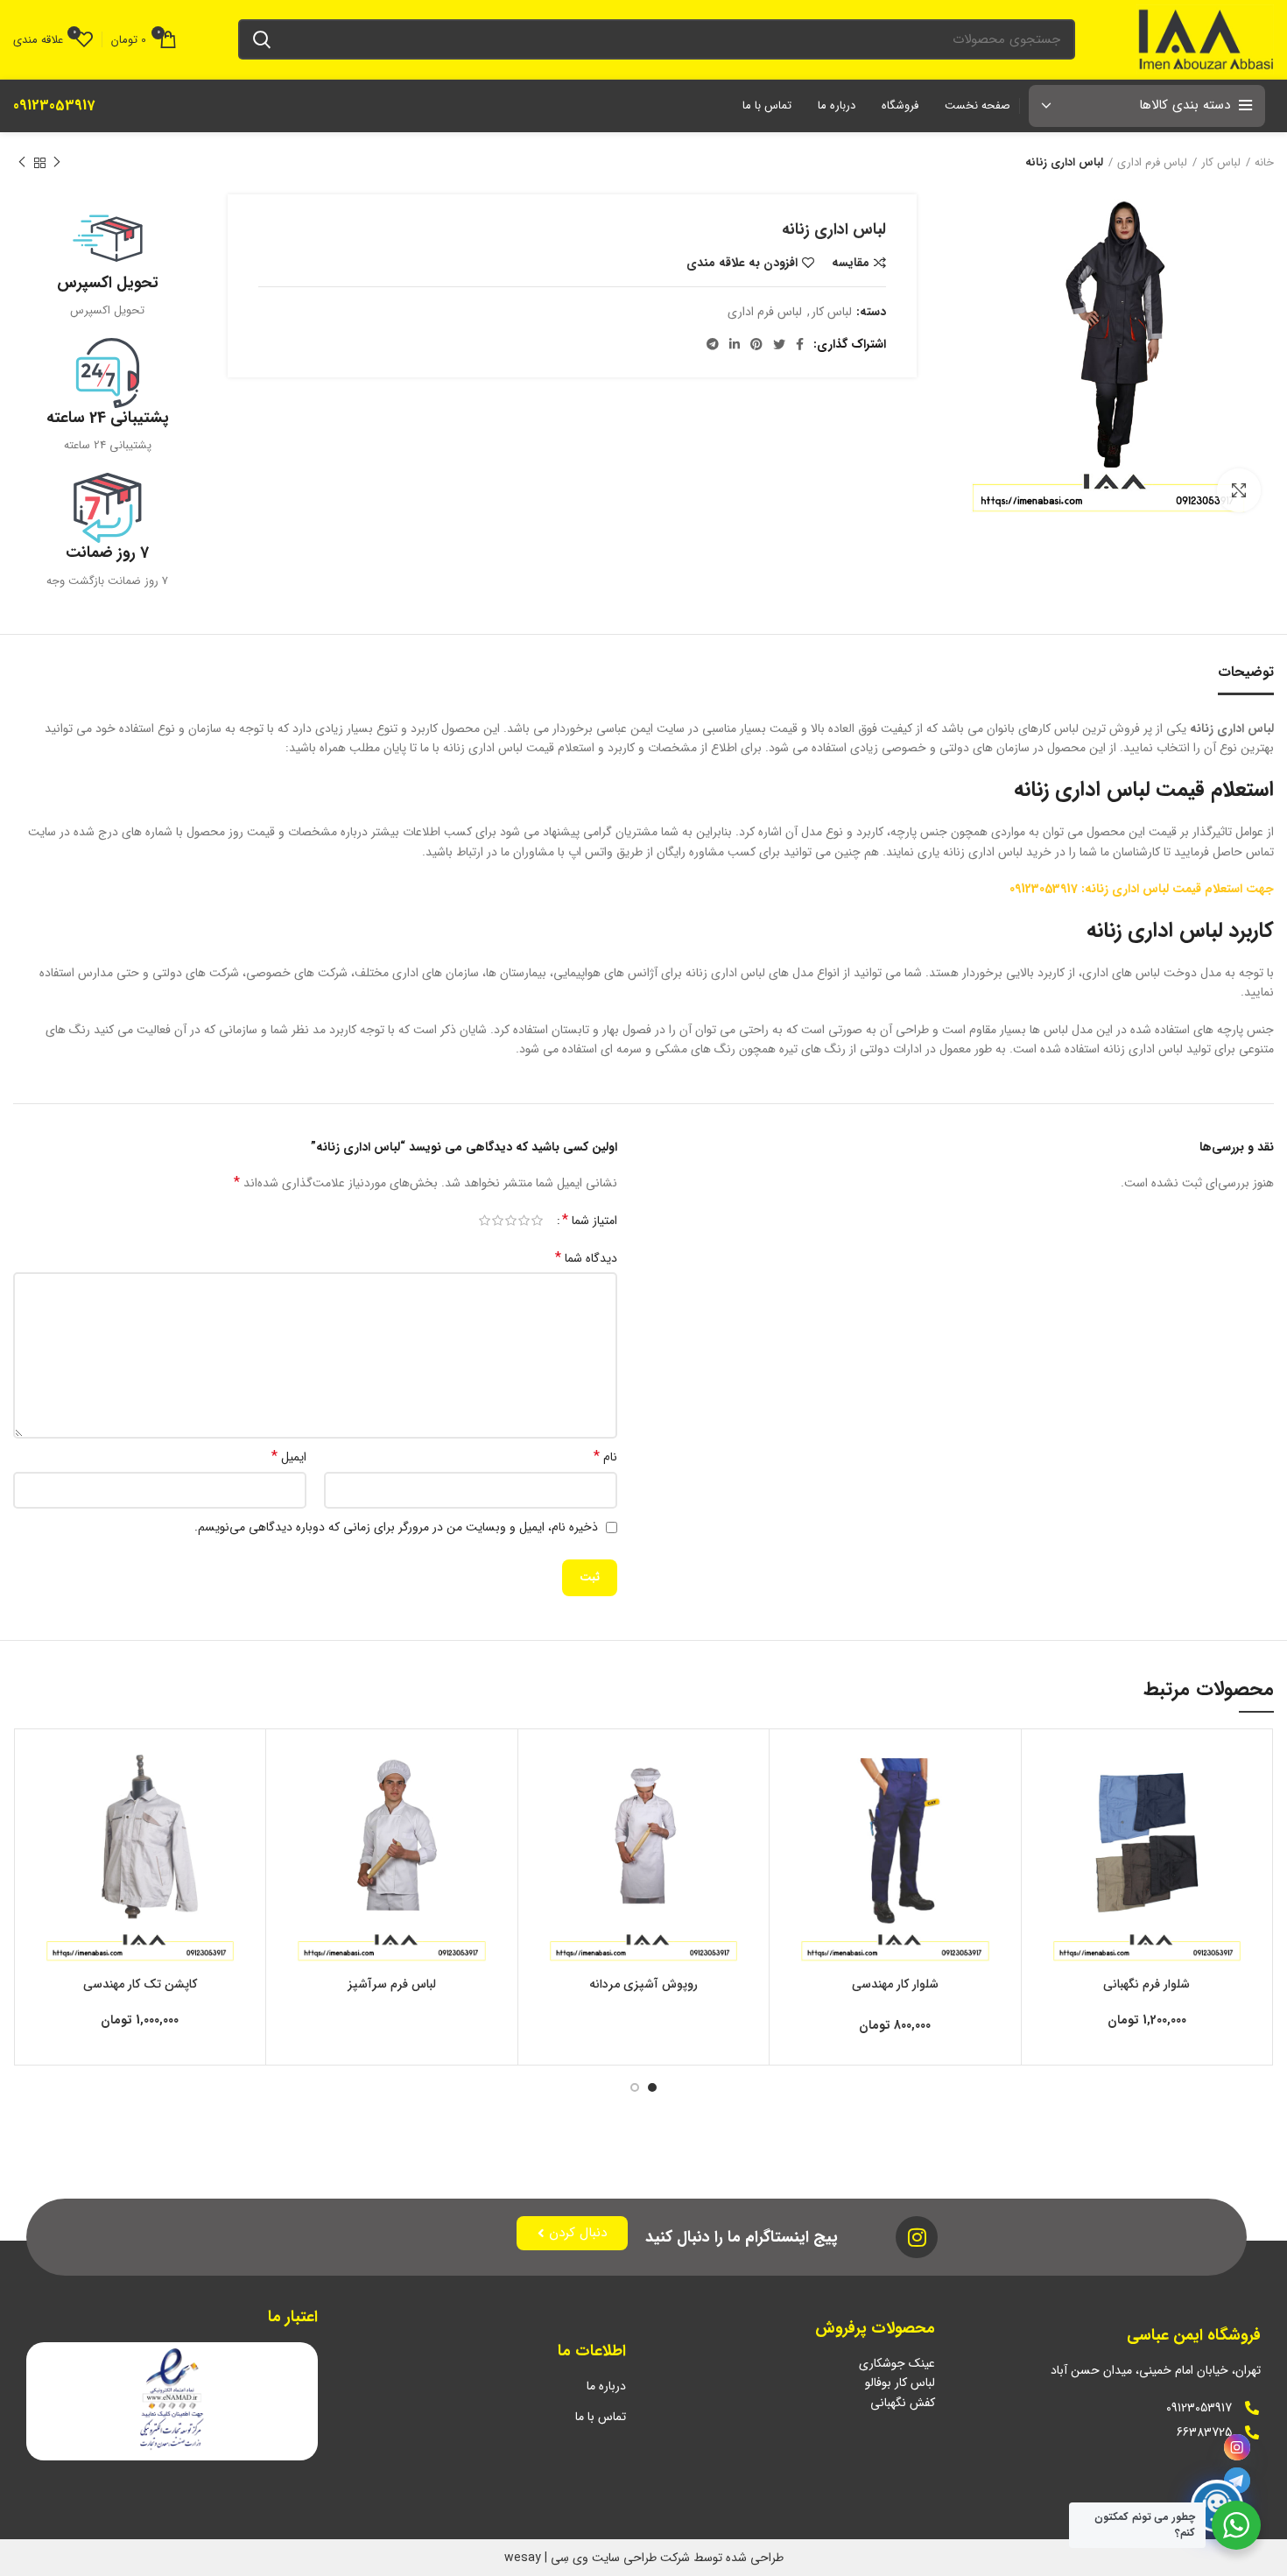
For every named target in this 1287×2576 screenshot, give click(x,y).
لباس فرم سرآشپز (392, 1984)
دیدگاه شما (586, 1258)
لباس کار (1221, 163)
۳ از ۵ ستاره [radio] (511, 1221)
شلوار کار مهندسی (895, 1984)
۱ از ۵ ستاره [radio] (537, 1221)
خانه (1264, 163)
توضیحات (1246, 672)
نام (605, 1457)
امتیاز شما (590, 1221)
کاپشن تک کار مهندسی (140, 1984)
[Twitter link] (779, 344)
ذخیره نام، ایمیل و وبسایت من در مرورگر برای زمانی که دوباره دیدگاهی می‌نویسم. (396, 1527)
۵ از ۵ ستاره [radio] (485, 1221)
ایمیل (289, 1457)
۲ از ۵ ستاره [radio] (524, 1221)
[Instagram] (1237, 2447)
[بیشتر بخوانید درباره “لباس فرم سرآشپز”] (292, 1810)
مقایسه (851, 263)
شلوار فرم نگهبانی (1146, 1984)
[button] (1048, 1810)
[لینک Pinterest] (756, 344)
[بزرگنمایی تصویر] (1239, 490)
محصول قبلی (57, 163)
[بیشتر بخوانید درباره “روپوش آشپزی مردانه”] (545, 1810)
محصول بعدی (22, 163)
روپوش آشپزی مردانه (643, 1984)
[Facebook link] (800, 344)
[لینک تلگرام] (713, 344)
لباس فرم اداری (1152, 163)
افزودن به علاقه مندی (742, 263)
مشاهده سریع (1048, 1850)
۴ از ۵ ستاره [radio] (498, 1221)
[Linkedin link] (735, 344)
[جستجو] (262, 39)
